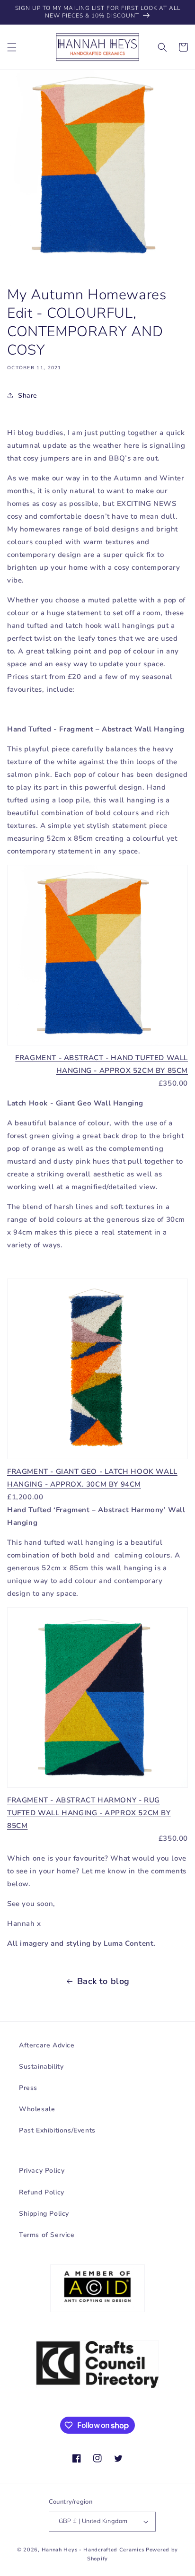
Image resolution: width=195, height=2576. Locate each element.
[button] (12, 47)
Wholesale (37, 2109)
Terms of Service (47, 2235)
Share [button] (28, 396)
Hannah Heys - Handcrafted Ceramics (93, 2550)
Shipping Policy (44, 2214)
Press (28, 2088)
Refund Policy (42, 2192)
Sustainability (41, 2067)
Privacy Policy (42, 2171)
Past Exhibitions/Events (57, 2130)
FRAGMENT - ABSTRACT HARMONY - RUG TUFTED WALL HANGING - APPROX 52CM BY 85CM (89, 1813)
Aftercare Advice (47, 2045)
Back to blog (103, 1981)
